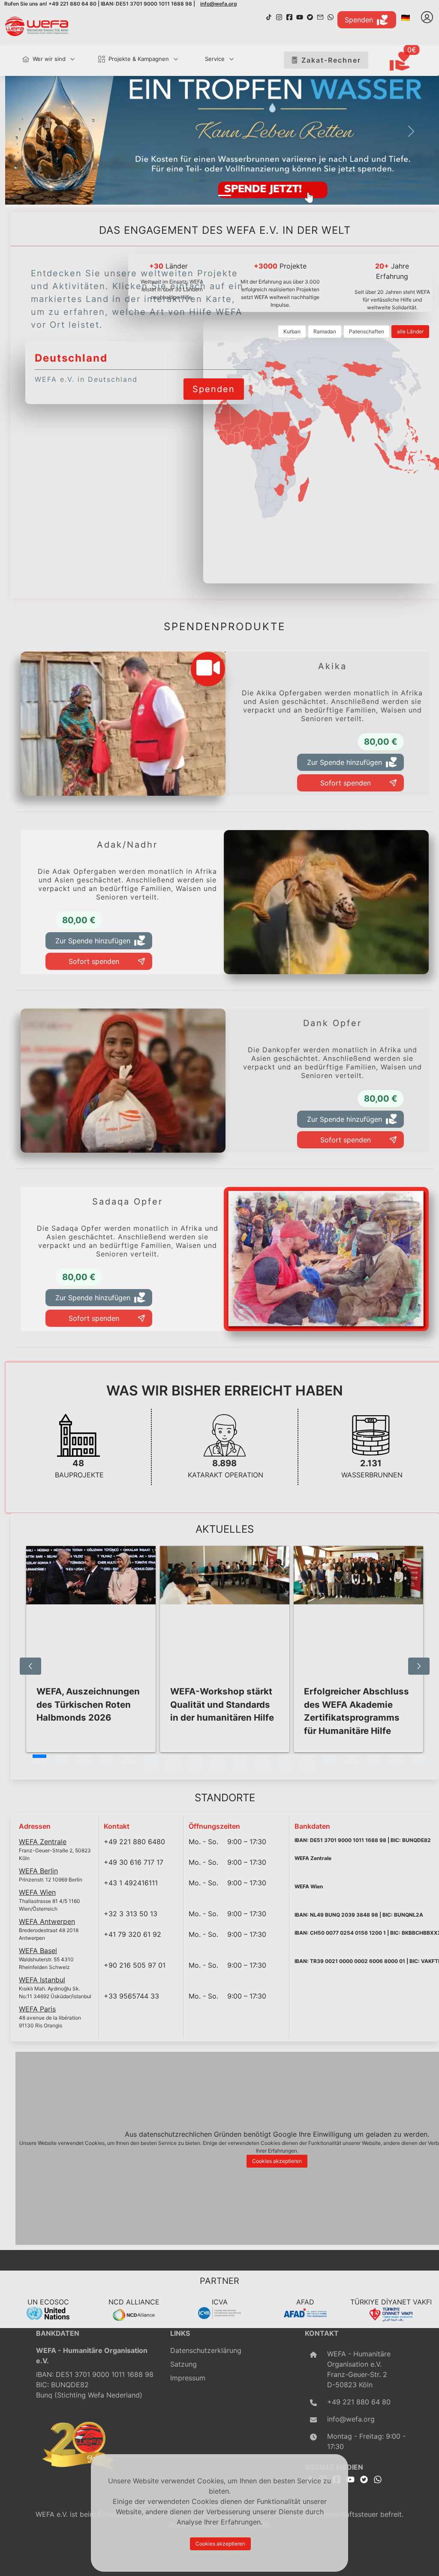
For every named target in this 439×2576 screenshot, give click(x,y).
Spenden (359, 20)
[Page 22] (106, 1762)
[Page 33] (352, 1762)
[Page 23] (129, 1762)
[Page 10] (240, 1756)
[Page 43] (285, 1767)
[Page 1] (39, 1756)
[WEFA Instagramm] (279, 16)
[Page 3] (84, 1756)
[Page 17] (396, 1756)
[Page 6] (151, 1756)
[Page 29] (262, 1762)
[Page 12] (285, 1756)
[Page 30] (285, 1762)
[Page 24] (151, 1762)
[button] (38, 131)
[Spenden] (214, 378)
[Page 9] (218, 1756)
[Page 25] (173, 1762)
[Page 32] (329, 1762)
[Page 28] (240, 1762)
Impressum (188, 2378)
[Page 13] (307, 1756)
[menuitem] (45, 59)
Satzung (183, 2364)
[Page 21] (84, 1762)
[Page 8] (195, 1756)
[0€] (410, 62)
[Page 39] (195, 1767)
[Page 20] (62, 1762)
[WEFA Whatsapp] (378, 2479)
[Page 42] (262, 1767)
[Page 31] (307, 1762)
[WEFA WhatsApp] (331, 16)
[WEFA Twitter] (310, 16)
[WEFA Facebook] (289, 16)
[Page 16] (374, 1756)
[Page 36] (418, 1762)
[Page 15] (352, 1756)
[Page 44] (307, 1767)
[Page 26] (195, 1762)
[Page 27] (218, 1762)
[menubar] (124, 60)
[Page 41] (240, 1767)
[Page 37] (151, 1767)
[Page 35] (396, 1762)
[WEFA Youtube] (300, 16)
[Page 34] (374, 1762)
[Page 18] (418, 1756)
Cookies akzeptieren (277, 2161)
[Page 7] (173, 1756)
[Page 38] (173, 1767)
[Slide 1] (225, 195)
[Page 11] (262, 1756)
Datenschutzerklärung (206, 2350)
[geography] (288, 466)
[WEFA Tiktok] (269, 16)
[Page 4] (106, 1756)
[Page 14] (329, 1756)
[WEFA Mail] (320, 16)
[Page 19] (39, 1762)
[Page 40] (218, 1767)
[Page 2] (62, 1756)
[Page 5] (129, 1756)
